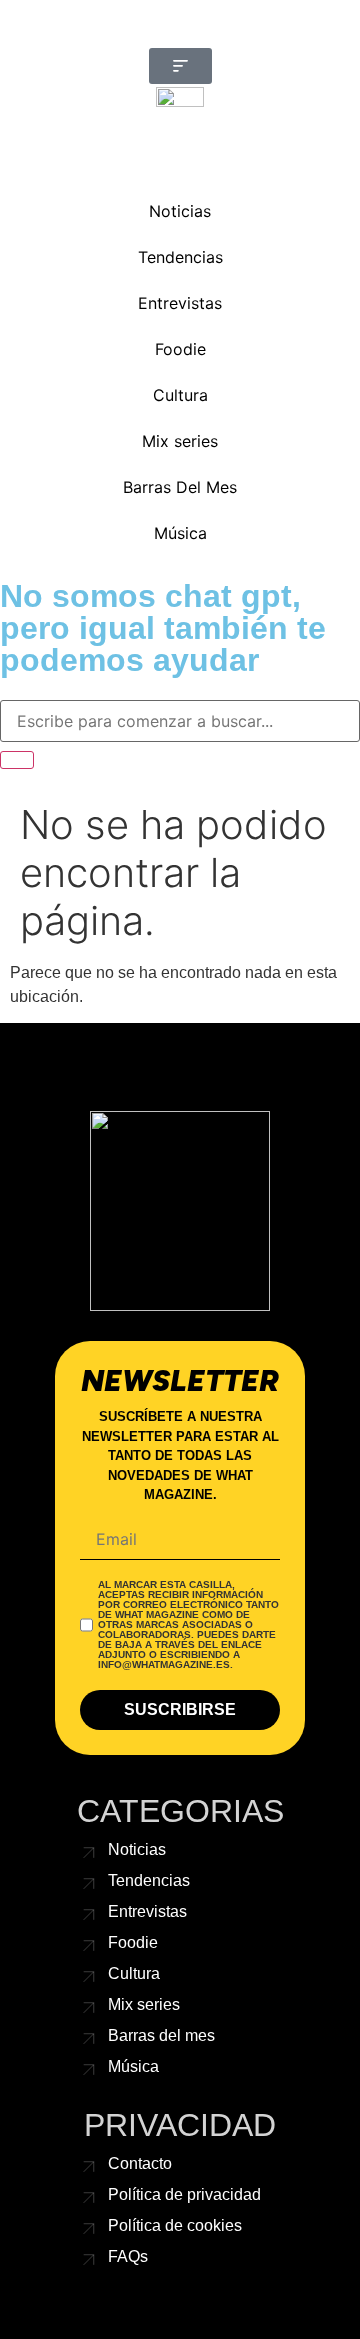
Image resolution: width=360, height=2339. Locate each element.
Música (180, 533)
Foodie (180, 349)
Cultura (180, 395)
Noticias (180, 211)
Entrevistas (180, 303)
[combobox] (180, 721)
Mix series (180, 441)
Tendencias (180, 257)
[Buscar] (17, 760)
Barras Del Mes (180, 487)
